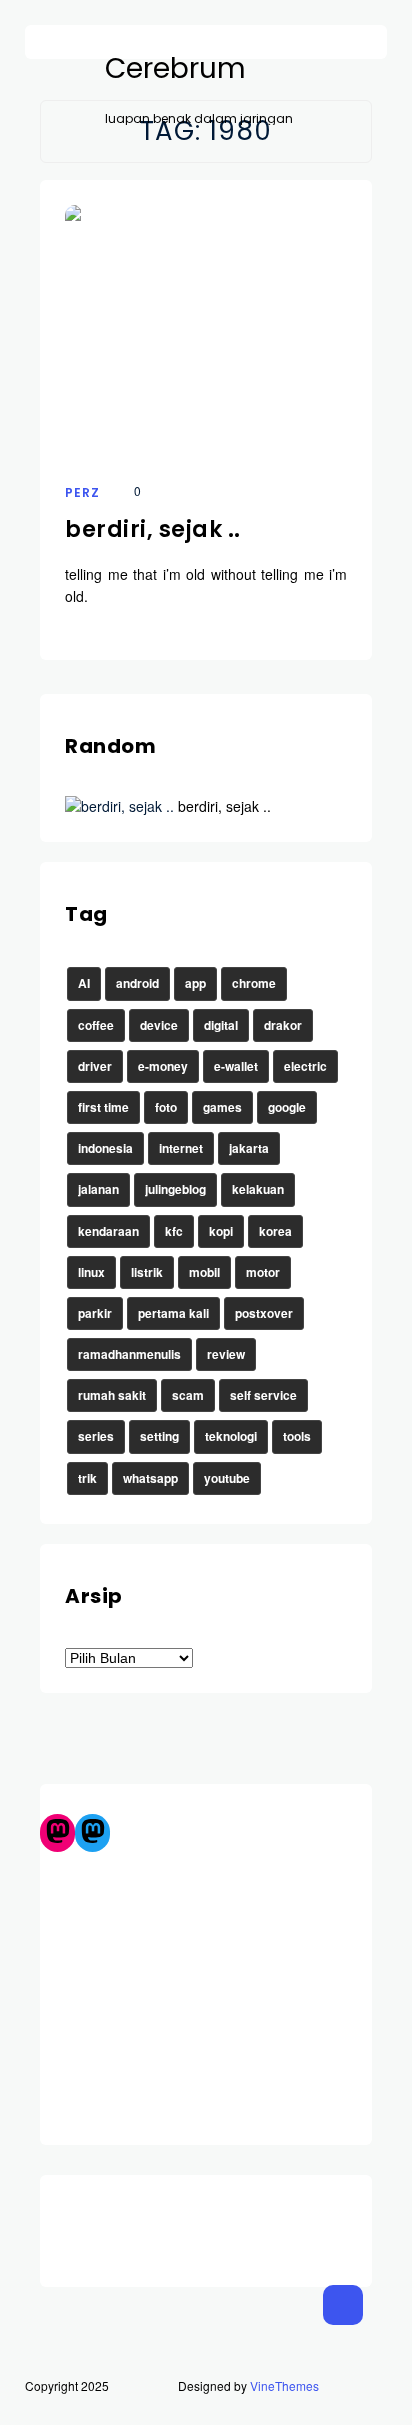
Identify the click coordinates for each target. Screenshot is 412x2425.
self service (263, 1395)
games (222, 1107)
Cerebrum (175, 69)
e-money (163, 1066)
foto (166, 1107)
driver (95, 1066)
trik (87, 1478)
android (137, 983)
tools (297, 1436)
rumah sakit (112, 1395)
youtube (227, 1478)
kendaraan (108, 1231)
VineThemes (284, 2385)
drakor (283, 1025)
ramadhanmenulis (129, 1354)
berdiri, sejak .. (153, 529)
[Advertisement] (206, 1990)
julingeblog (175, 1189)
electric (305, 1066)
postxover (264, 1313)
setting (159, 1436)
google (287, 1107)
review (226, 1354)
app (195, 983)
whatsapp (150, 1478)
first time (103, 1107)
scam (188, 1395)
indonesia (105, 1148)
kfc (174, 1231)
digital (221, 1025)
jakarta (249, 1148)
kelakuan (258, 1189)
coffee (96, 1025)
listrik (147, 1272)
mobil (204, 1272)
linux (91, 1272)
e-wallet (236, 1066)
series (96, 1436)
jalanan (98, 1189)
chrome (254, 983)
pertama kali (173, 1313)
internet (181, 1148)
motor (263, 1272)
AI (84, 983)
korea (275, 1231)
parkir (95, 1313)
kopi (221, 1231)
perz (82, 492)
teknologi (231, 1436)
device (159, 1025)
